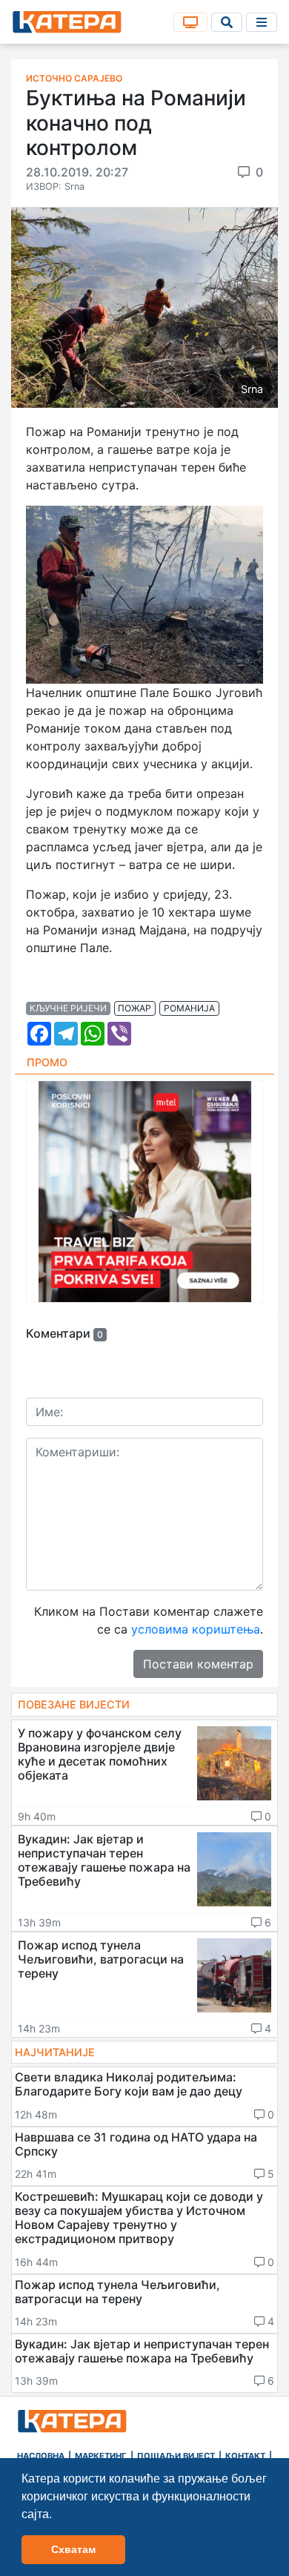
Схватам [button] (73, 2549)
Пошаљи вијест (176, 2456)
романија (189, 1008)
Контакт (245, 2456)
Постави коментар (198, 1664)
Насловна (41, 2456)
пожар (134, 1008)
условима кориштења (196, 1629)
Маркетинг (101, 2456)
